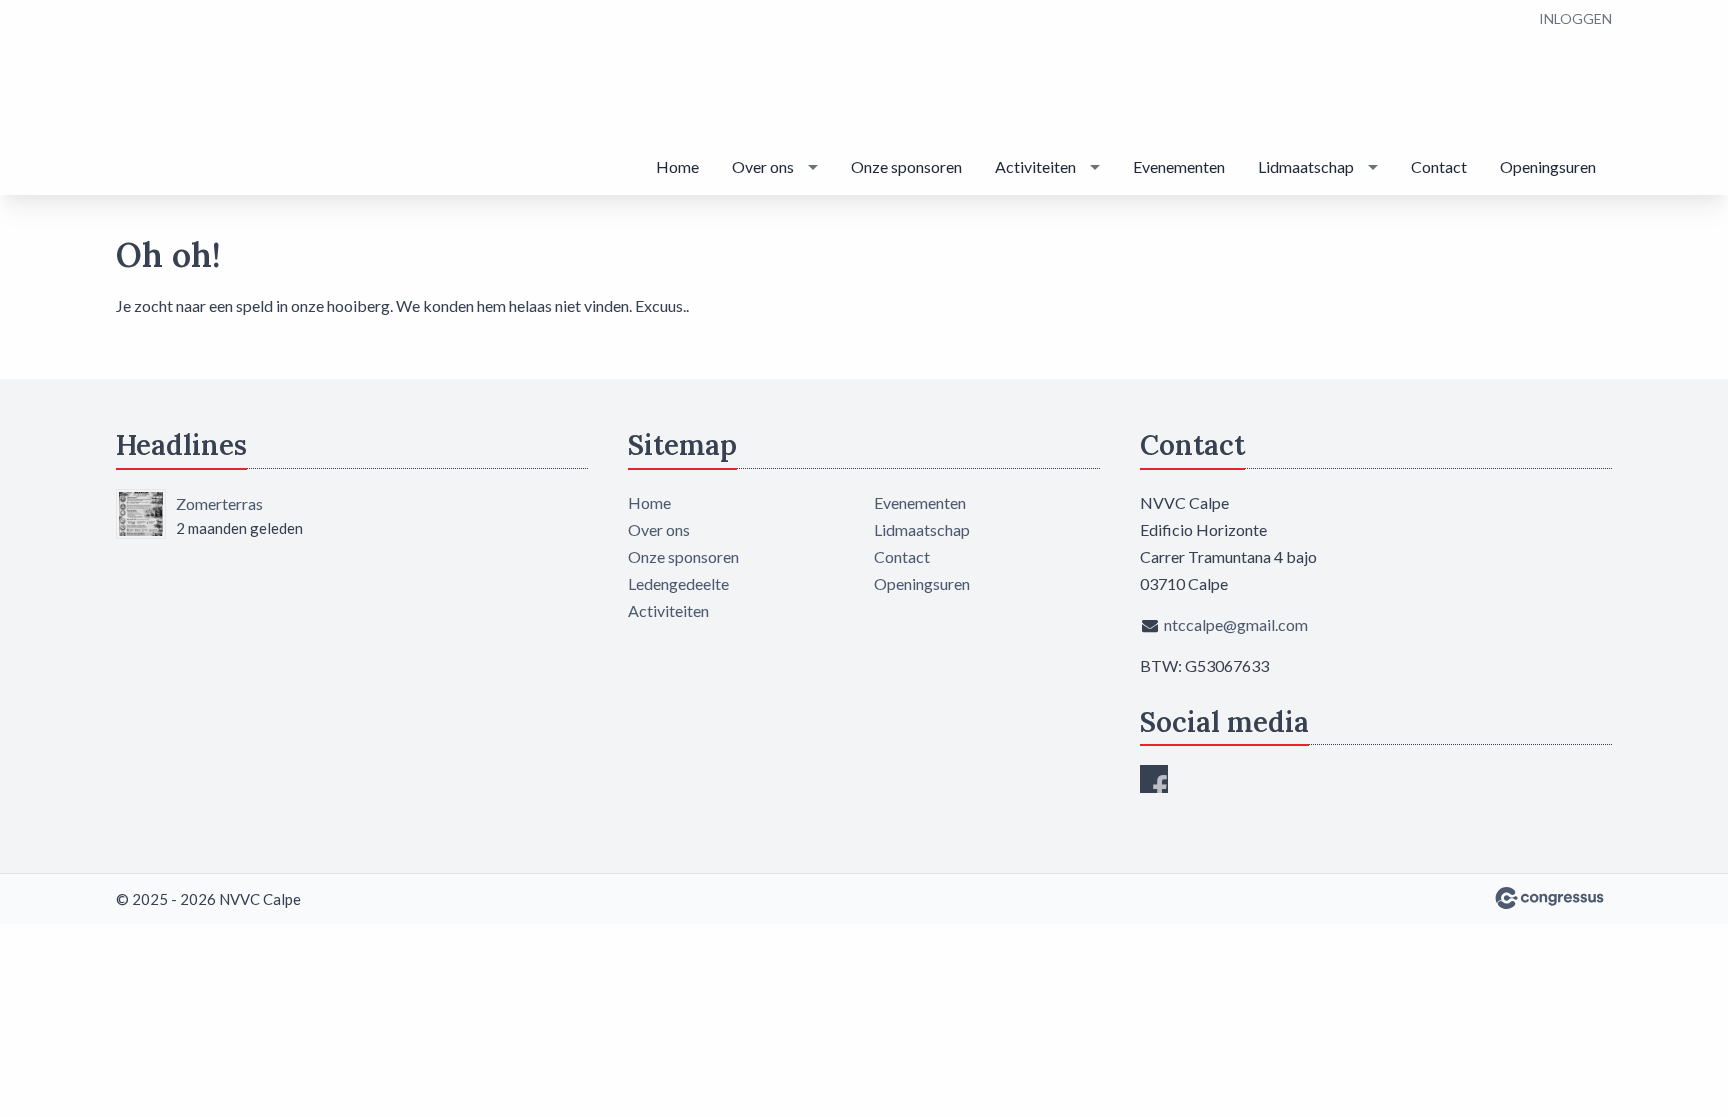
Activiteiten (1035, 166)
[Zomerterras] (141, 514)
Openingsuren (1548, 166)
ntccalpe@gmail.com (1236, 624)
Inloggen (1575, 18)
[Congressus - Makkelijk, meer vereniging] (1549, 898)
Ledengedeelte (678, 583)
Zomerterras (219, 503)
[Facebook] (1154, 779)
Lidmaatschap (1306, 166)
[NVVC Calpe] (216, 99)
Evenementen (1179, 166)
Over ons (763, 166)
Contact (1439, 166)
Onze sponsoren (906, 166)
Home (677, 166)
